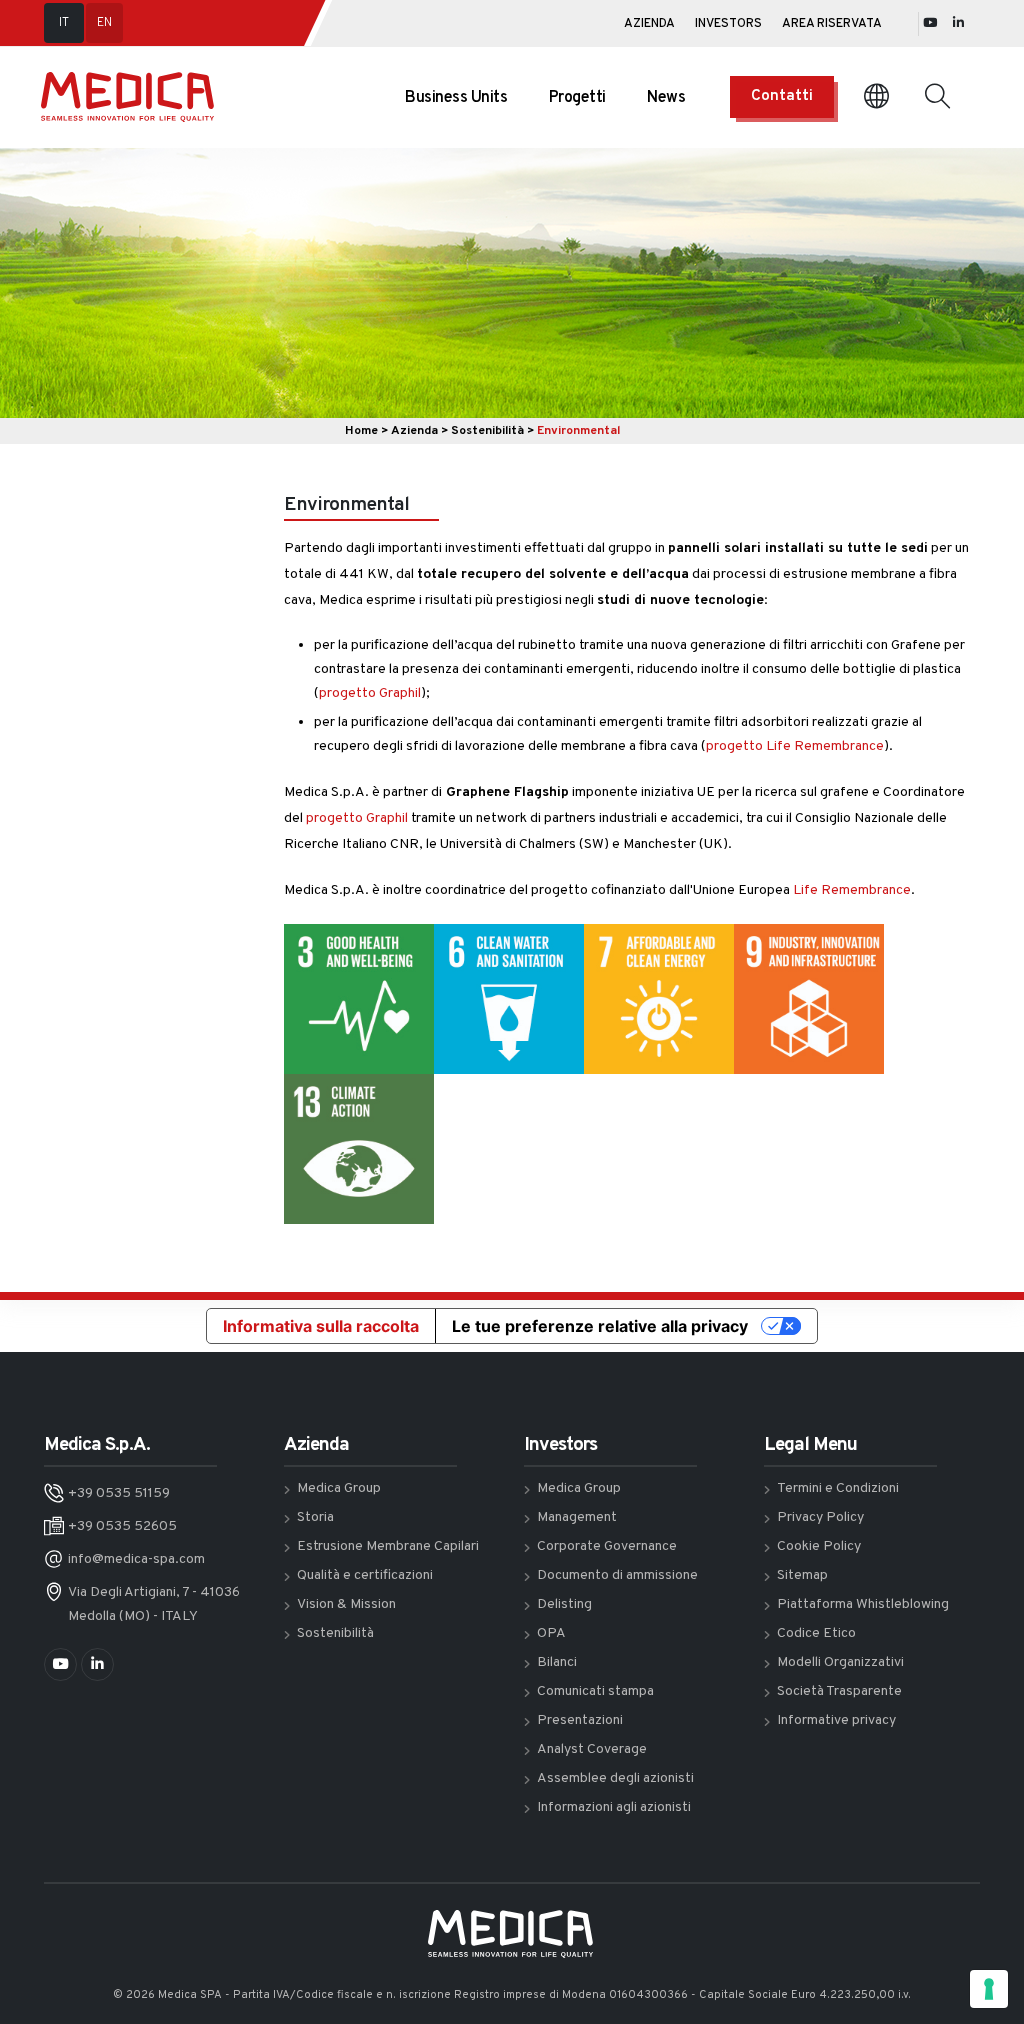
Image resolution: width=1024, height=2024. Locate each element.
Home (361, 431)
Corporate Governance (607, 1546)
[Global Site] (876, 97)
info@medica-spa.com (136, 1559)
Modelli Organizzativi (840, 1662)
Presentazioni (580, 1720)
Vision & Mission (346, 1604)
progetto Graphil (370, 693)
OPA (551, 1633)
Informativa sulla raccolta (321, 1326)
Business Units (456, 98)
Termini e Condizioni (838, 1488)
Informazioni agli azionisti (614, 1807)
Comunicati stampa (595, 1691)
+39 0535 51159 (119, 1493)
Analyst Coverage (592, 1749)
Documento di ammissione (617, 1575)
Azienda (414, 431)
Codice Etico (816, 1633)
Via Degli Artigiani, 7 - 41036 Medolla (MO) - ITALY (154, 1604)
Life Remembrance (852, 890)
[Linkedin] (958, 24)
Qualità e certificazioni (365, 1575)
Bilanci (557, 1662)
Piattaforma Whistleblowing (863, 1604)
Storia (315, 1517)
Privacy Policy (820, 1517)
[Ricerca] (937, 96)
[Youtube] (930, 24)
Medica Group (339, 1488)
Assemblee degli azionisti (615, 1778)
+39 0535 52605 (122, 1526)
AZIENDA (649, 24)
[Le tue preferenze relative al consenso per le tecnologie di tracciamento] (989, 1989)
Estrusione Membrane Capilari (388, 1546)
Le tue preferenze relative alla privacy (600, 1326)
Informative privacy (836, 1720)
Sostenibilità (487, 431)
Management (577, 1517)
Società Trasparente (839, 1691)
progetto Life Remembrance (795, 746)
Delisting (564, 1604)
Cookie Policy (819, 1546)
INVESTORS (728, 24)
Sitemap (802, 1575)
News (666, 98)
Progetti (577, 98)
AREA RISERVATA (832, 24)
